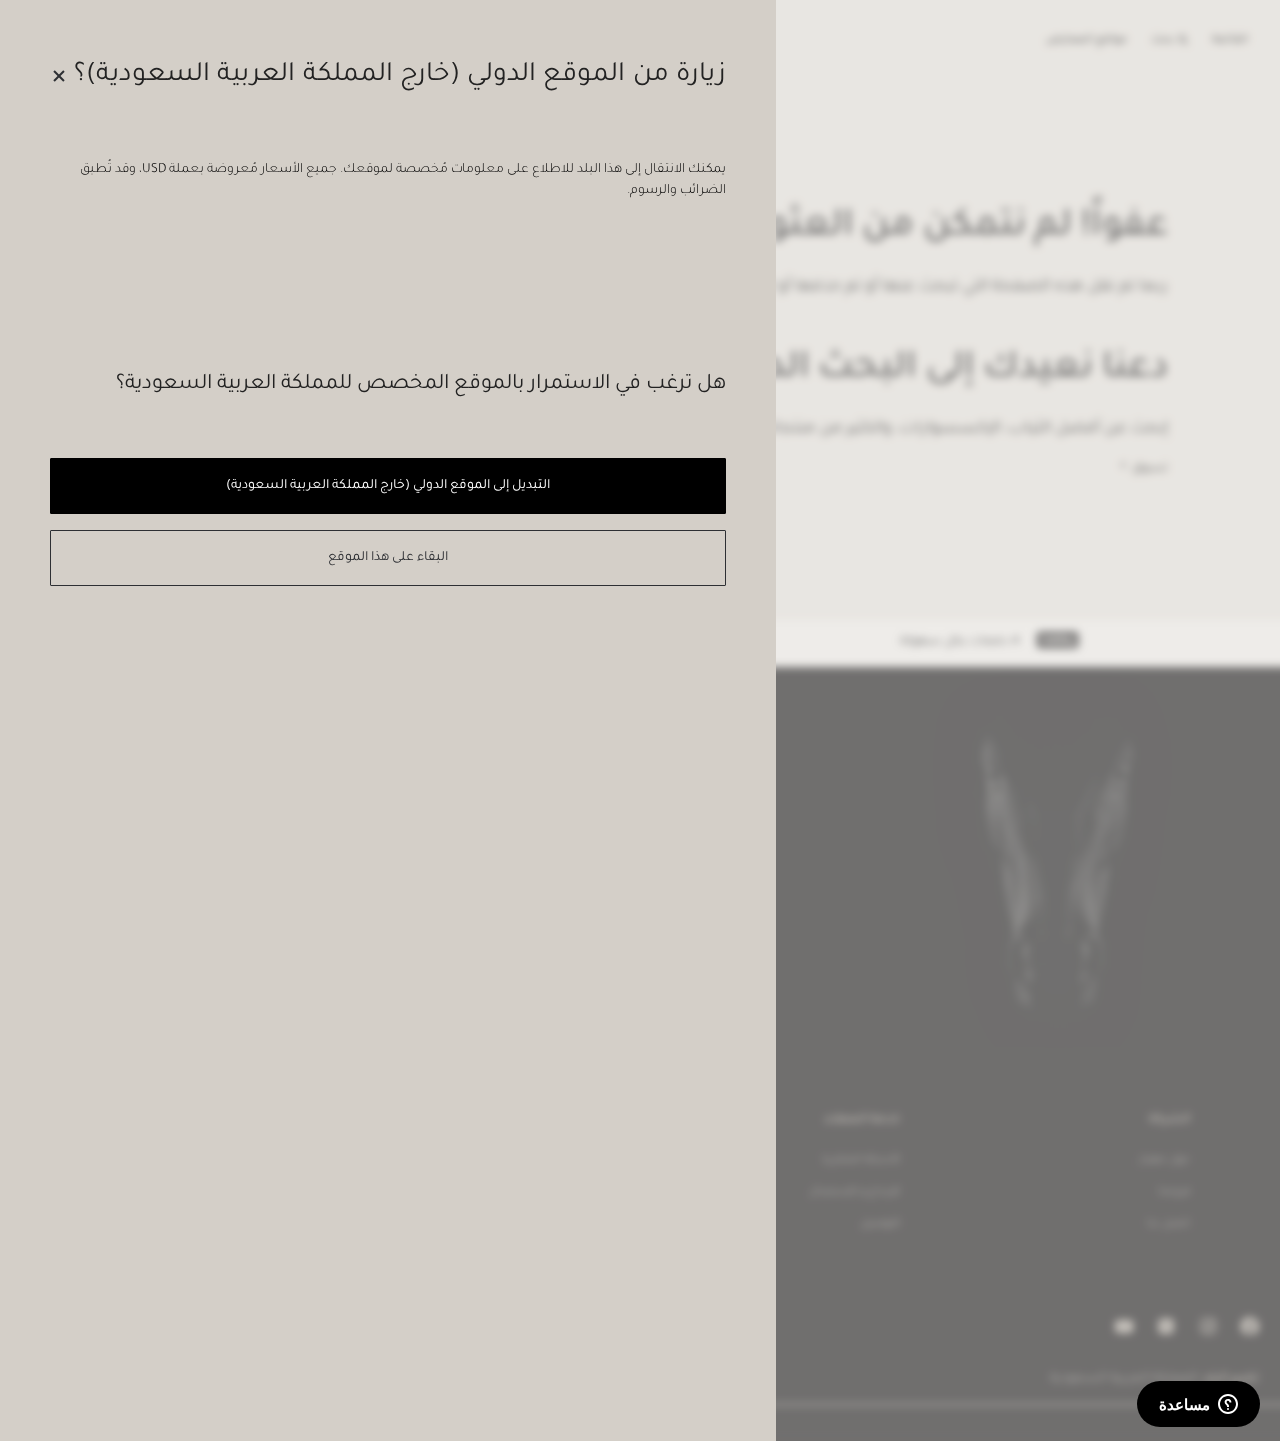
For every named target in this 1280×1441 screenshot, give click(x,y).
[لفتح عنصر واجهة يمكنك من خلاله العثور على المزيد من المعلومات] (1198, 1406)
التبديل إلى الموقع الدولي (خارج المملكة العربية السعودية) (387, 486)
